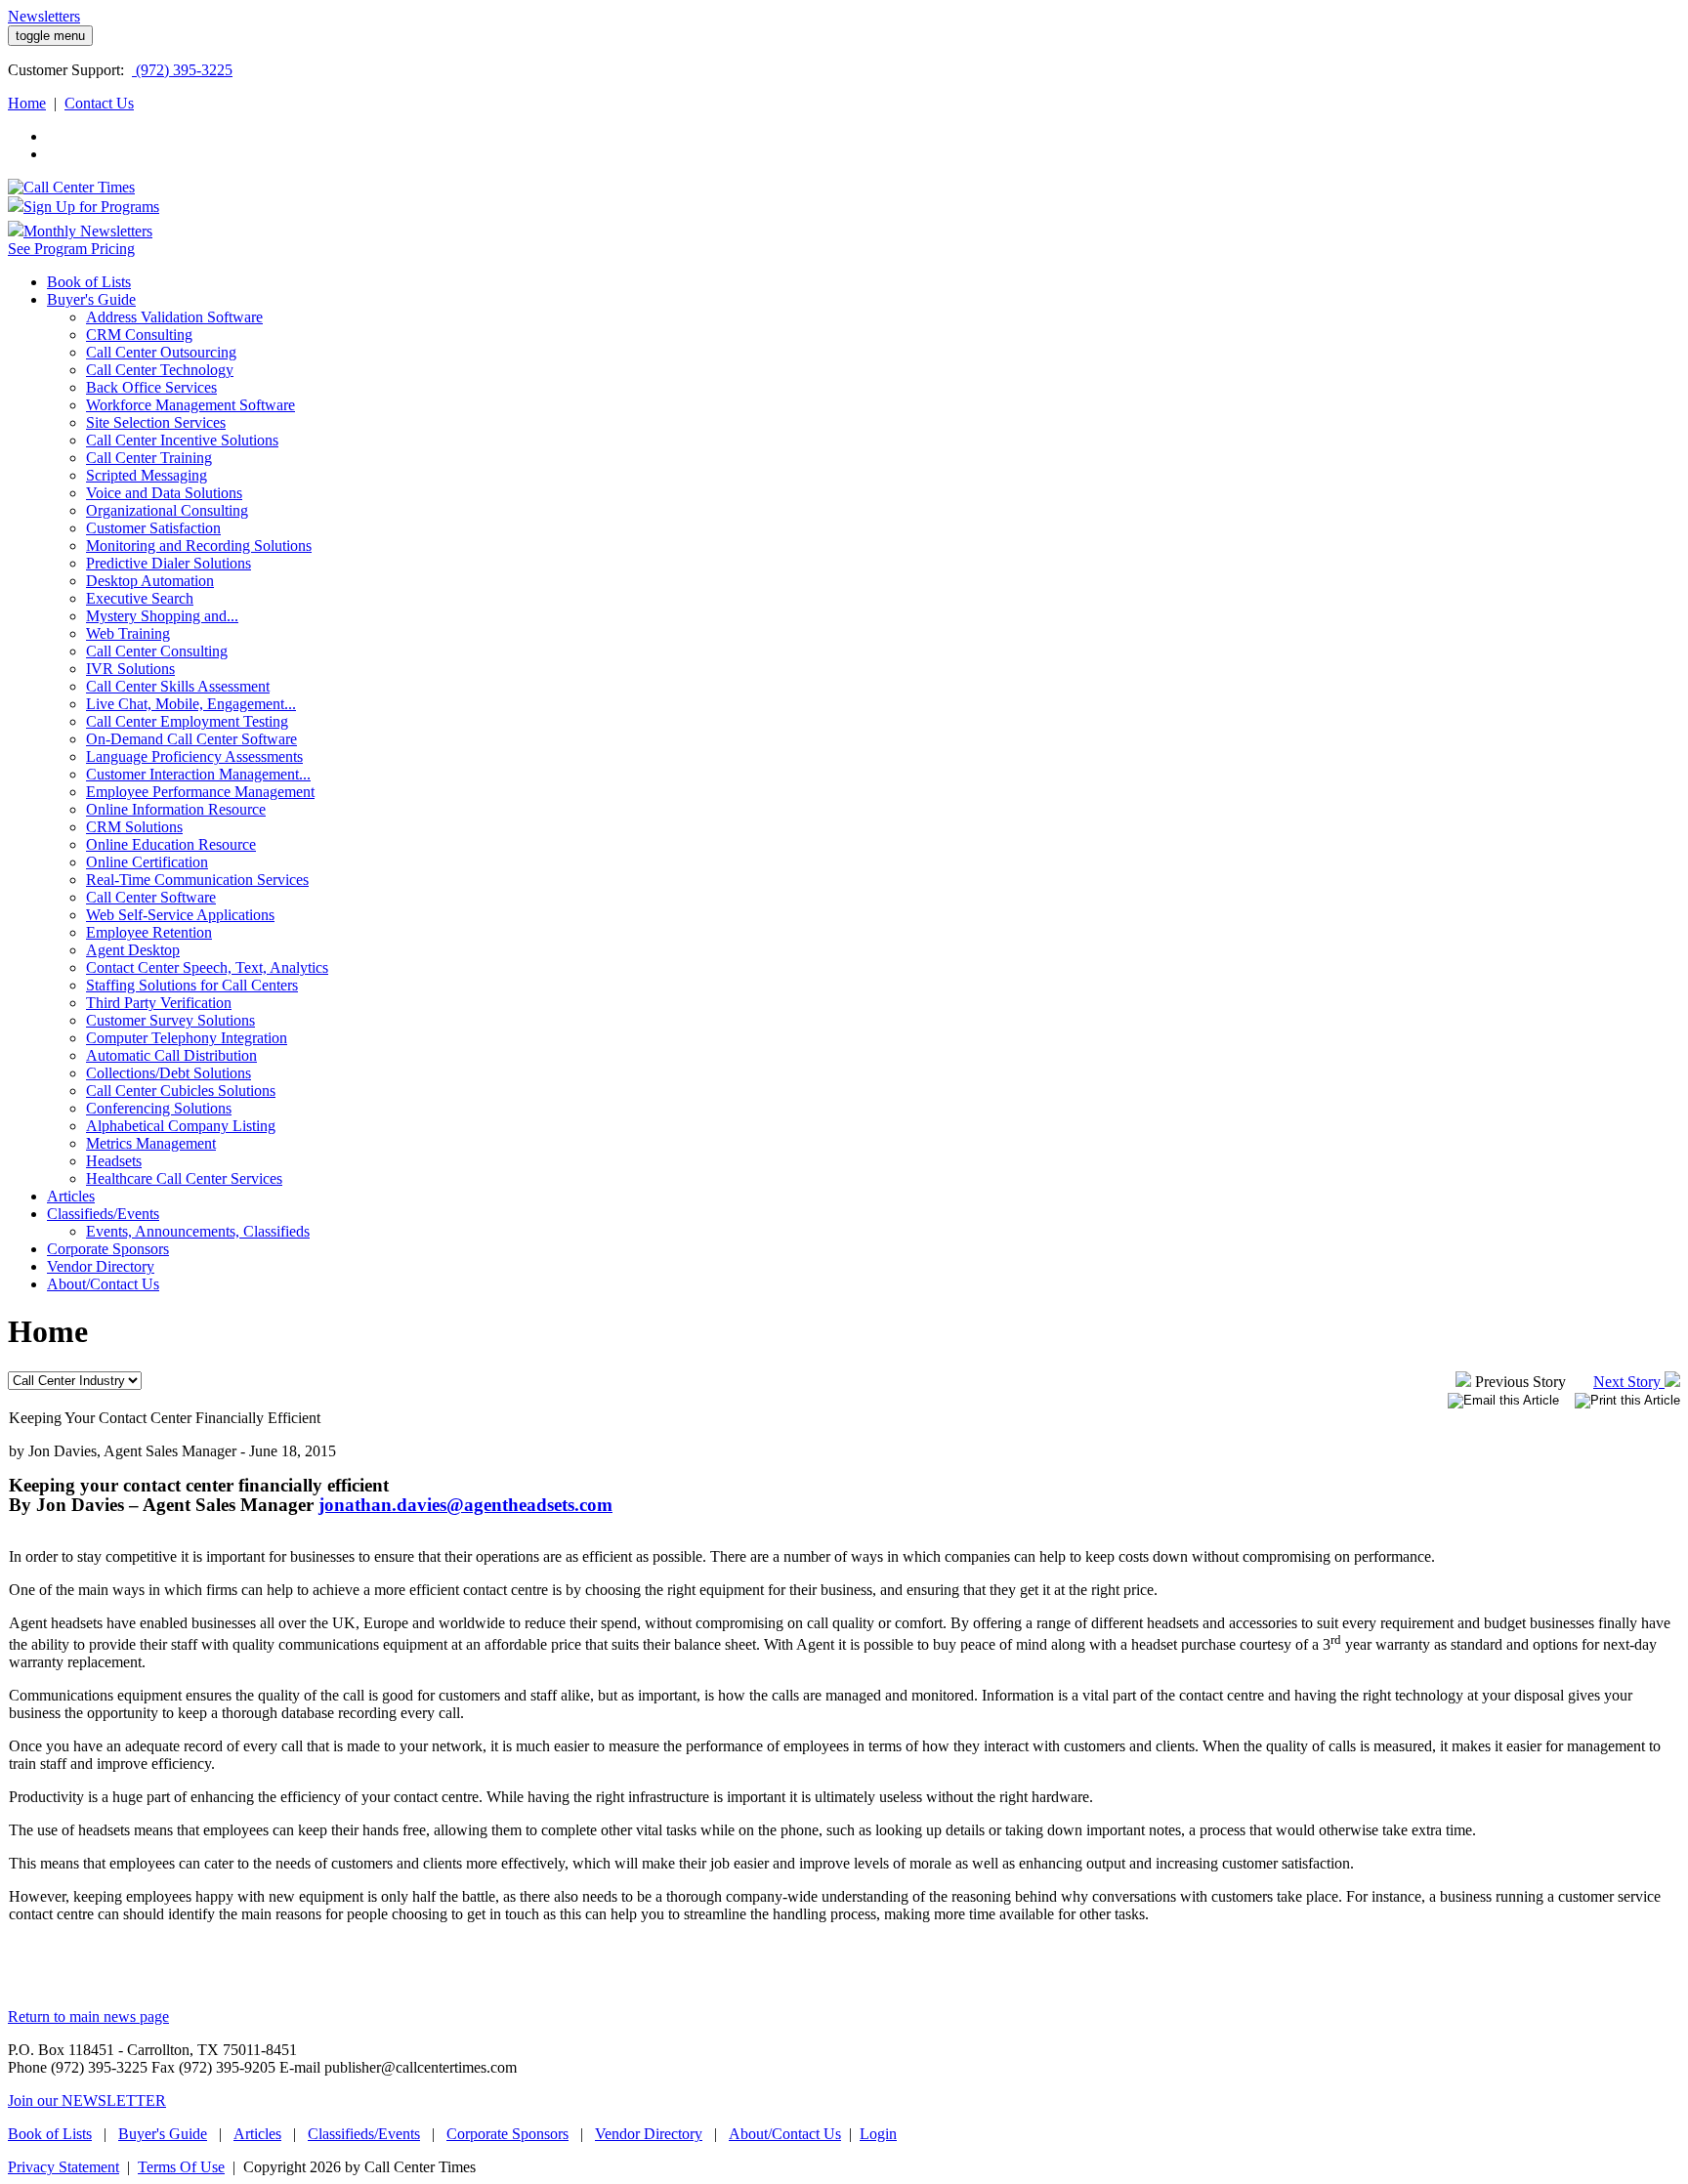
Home (27, 103)
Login (878, 2134)
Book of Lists (50, 2134)
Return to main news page (88, 2016)
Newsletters (44, 16)
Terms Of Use (181, 2167)
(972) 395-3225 (182, 70)
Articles (257, 2134)
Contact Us (99, 103)
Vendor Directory (649, 2134)
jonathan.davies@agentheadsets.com (465, 1505)
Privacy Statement (63, 2167)
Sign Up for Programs (91, 207)
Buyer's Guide (163, 2134)
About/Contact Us (785, 2134)
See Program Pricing (71, 249)
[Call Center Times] (71, 187)
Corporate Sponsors (507, 2134)
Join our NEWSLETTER (87, 2100)
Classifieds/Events (364, 2134)
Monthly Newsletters (88, 231)
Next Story (1629, 1382)
